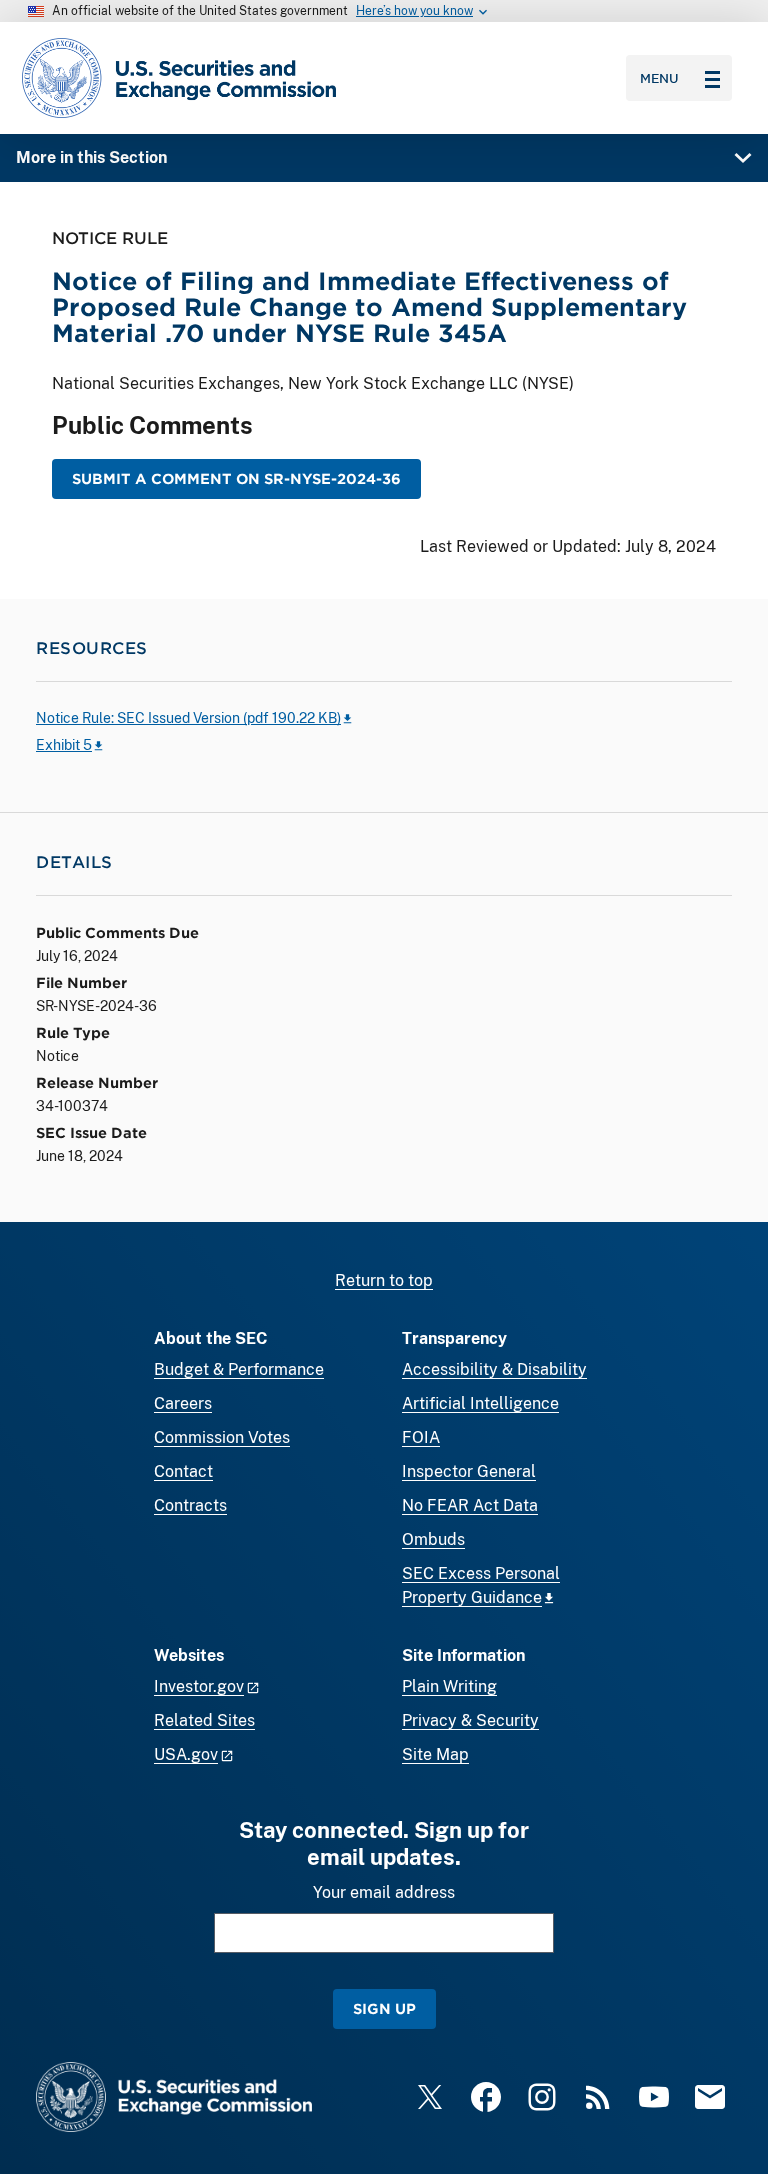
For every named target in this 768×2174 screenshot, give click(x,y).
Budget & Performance (239, 1369)
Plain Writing (449, 1686)
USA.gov (186, 1754)
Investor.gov (199, 1686)
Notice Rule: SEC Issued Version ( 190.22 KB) (188, 718)
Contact (183, 1471)
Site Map (435, 1754)
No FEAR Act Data (470, 1505)
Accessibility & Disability (494, 1369)
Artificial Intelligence (480, 1403)
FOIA (421, 1437)
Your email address (384, 1892)
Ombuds (433, 1539)
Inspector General (469, 1471)
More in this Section (91, 157)
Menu (659, 78)
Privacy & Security (470, 1720)
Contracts (190, 1505)
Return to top (384, 1280)
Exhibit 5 (64, 745)
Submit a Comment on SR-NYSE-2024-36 (236, 478)
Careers (183, 1403)
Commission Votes (222, 1437)
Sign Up (384, 2008)
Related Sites (204, 1720)
